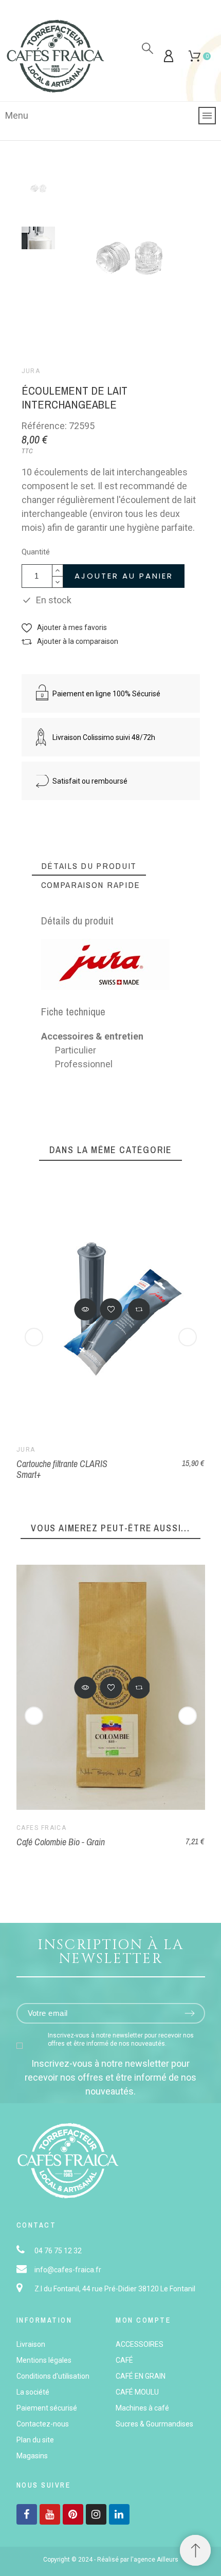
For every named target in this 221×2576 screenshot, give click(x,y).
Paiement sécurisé (47, 2408)
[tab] (89, 866)
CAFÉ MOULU (137, 2392)
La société (33, 2392)
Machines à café (142, 2408)
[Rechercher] (148, 48)
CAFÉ (124, 2360)
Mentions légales (44, 2360)
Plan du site (35, 2440)
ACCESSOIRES (140, 2344)
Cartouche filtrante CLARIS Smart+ (62, 1469)
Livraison (31, 2344)
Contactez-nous (43, 2424)
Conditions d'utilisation (53, 2376)
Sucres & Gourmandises (154, 2424)
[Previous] (34, 1337)
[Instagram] (96, 2514)
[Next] (188, 1337)
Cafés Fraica (41, 1828)
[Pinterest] (73, 2514)
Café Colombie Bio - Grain (61, 1842)
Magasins (32, 2456)
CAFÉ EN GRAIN (141, 2376)
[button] (64, 628)
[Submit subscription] (190, 2013)
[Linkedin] (119, 2514)
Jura (31, 371)
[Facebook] (27, 2514)
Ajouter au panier (124, 576)
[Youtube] (50, 2514)
